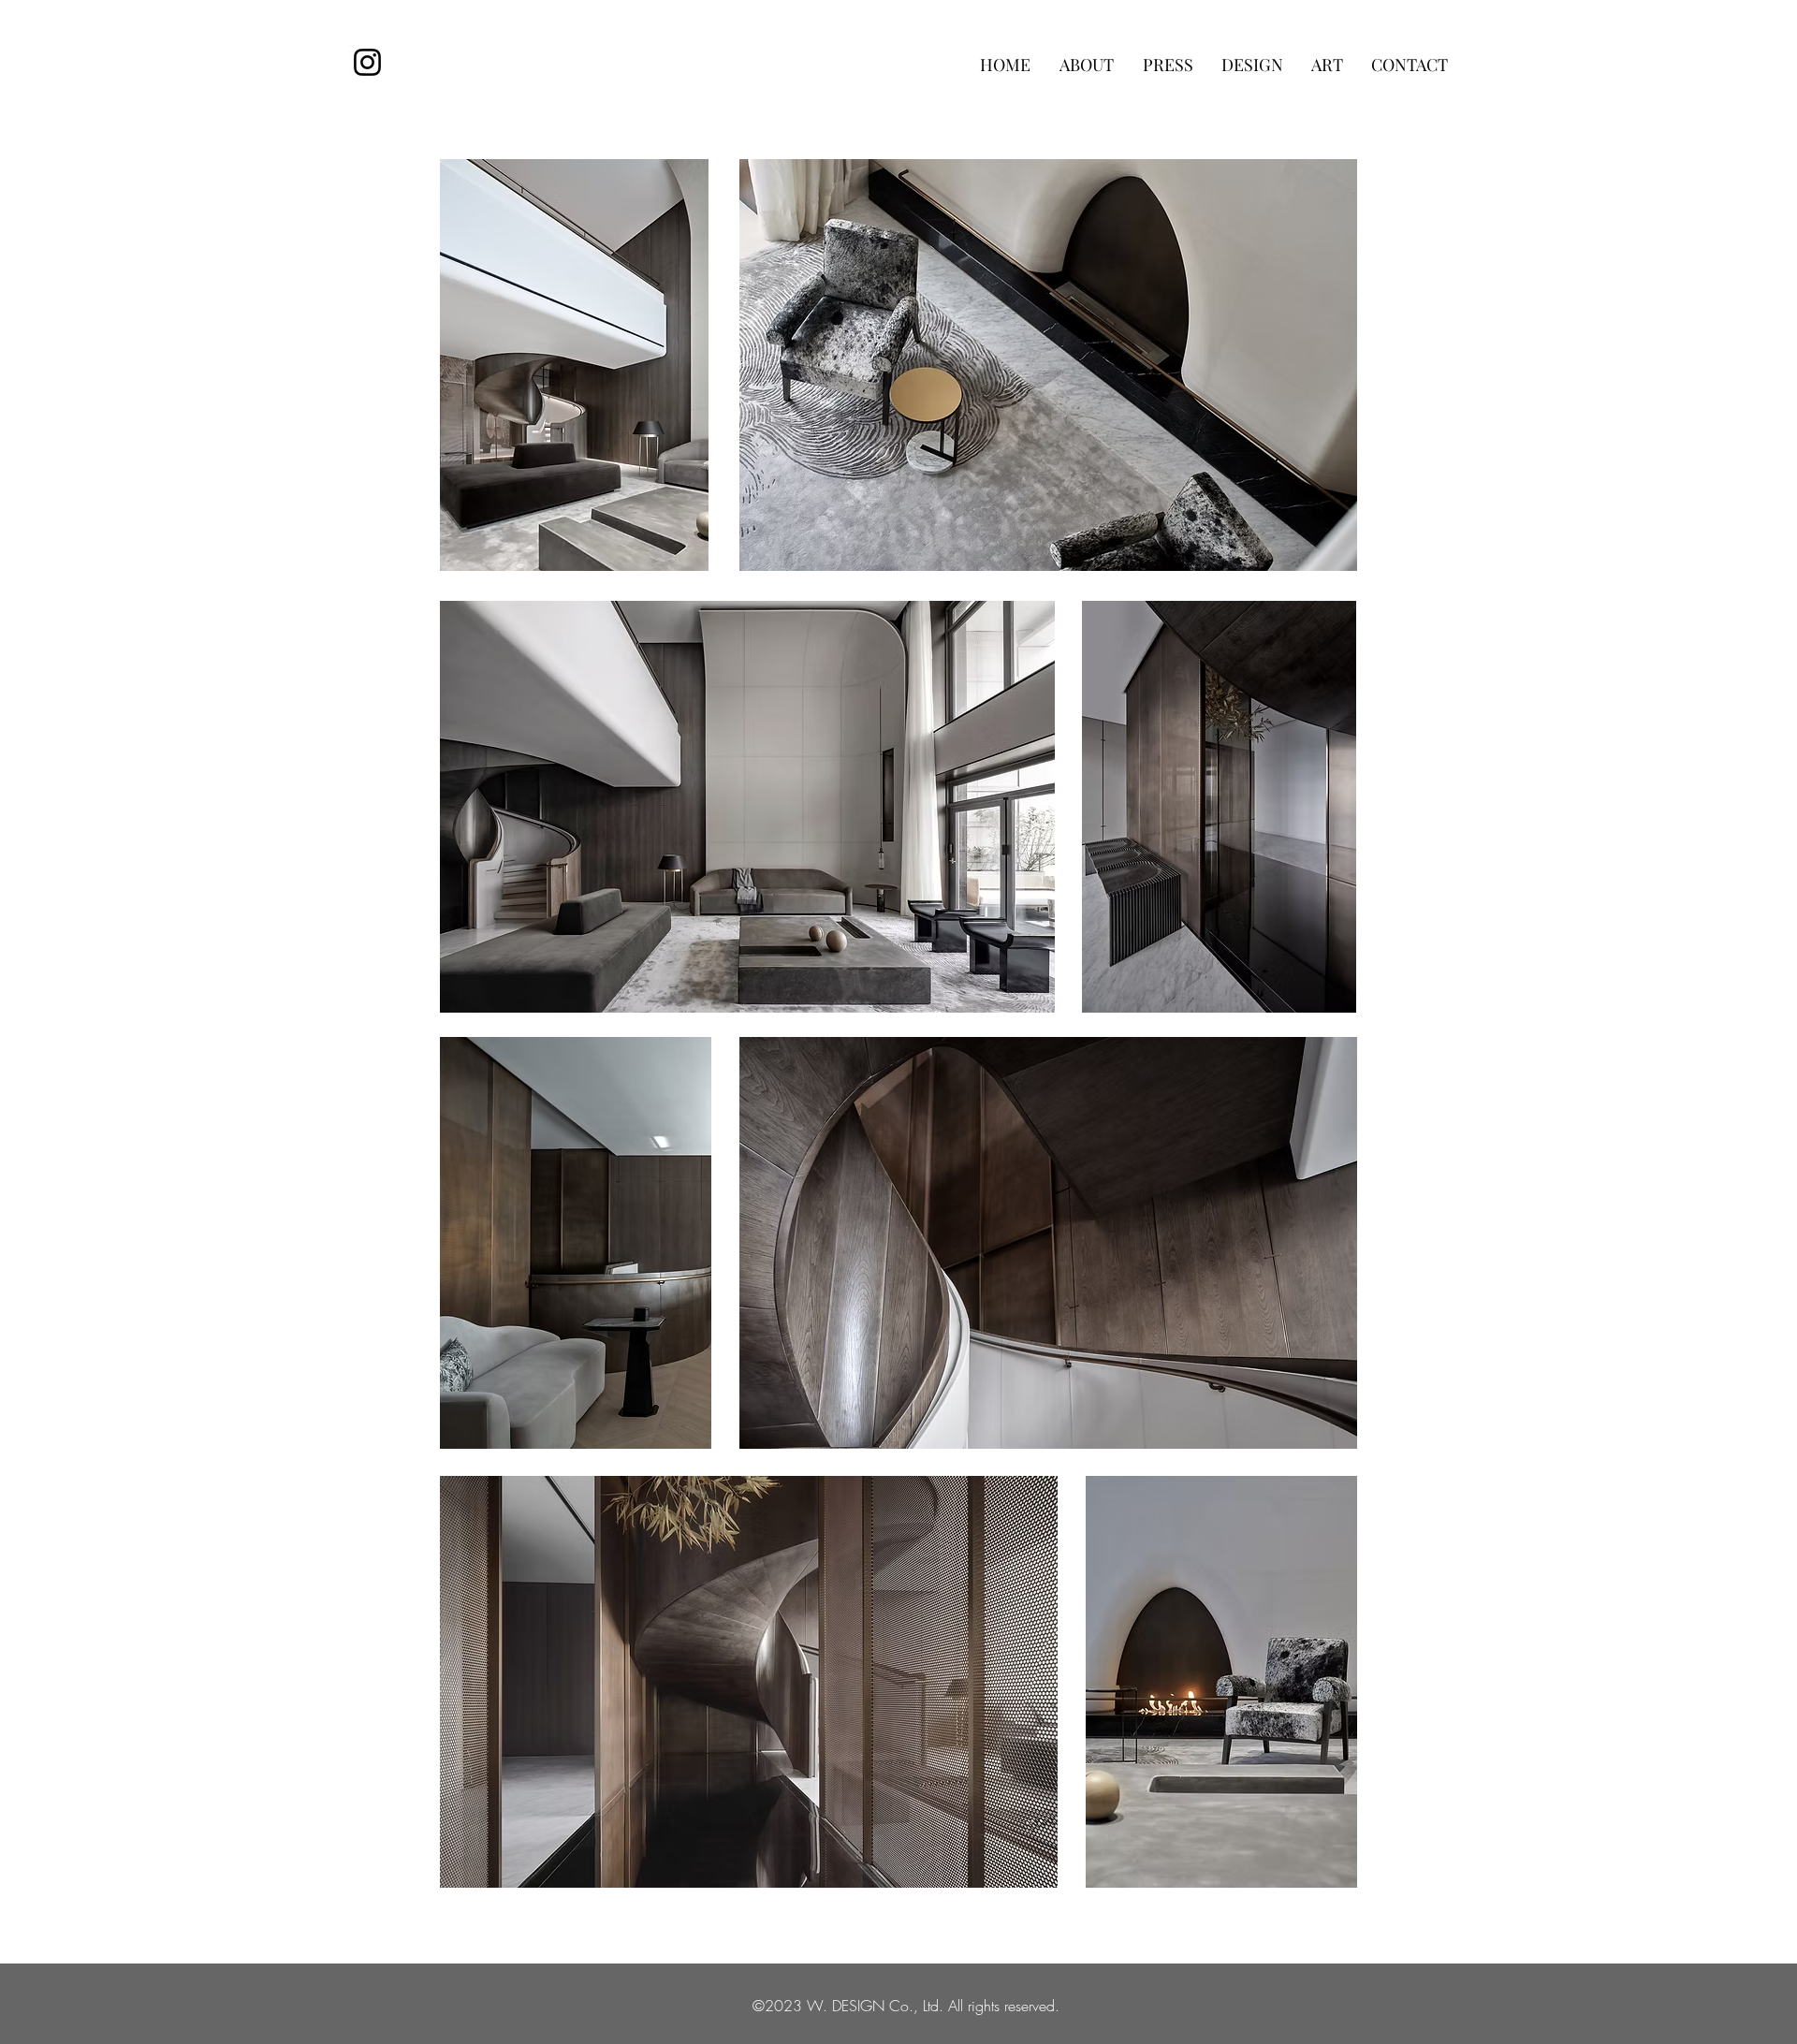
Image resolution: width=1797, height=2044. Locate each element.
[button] (1087, 65)
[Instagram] (367, 62)
